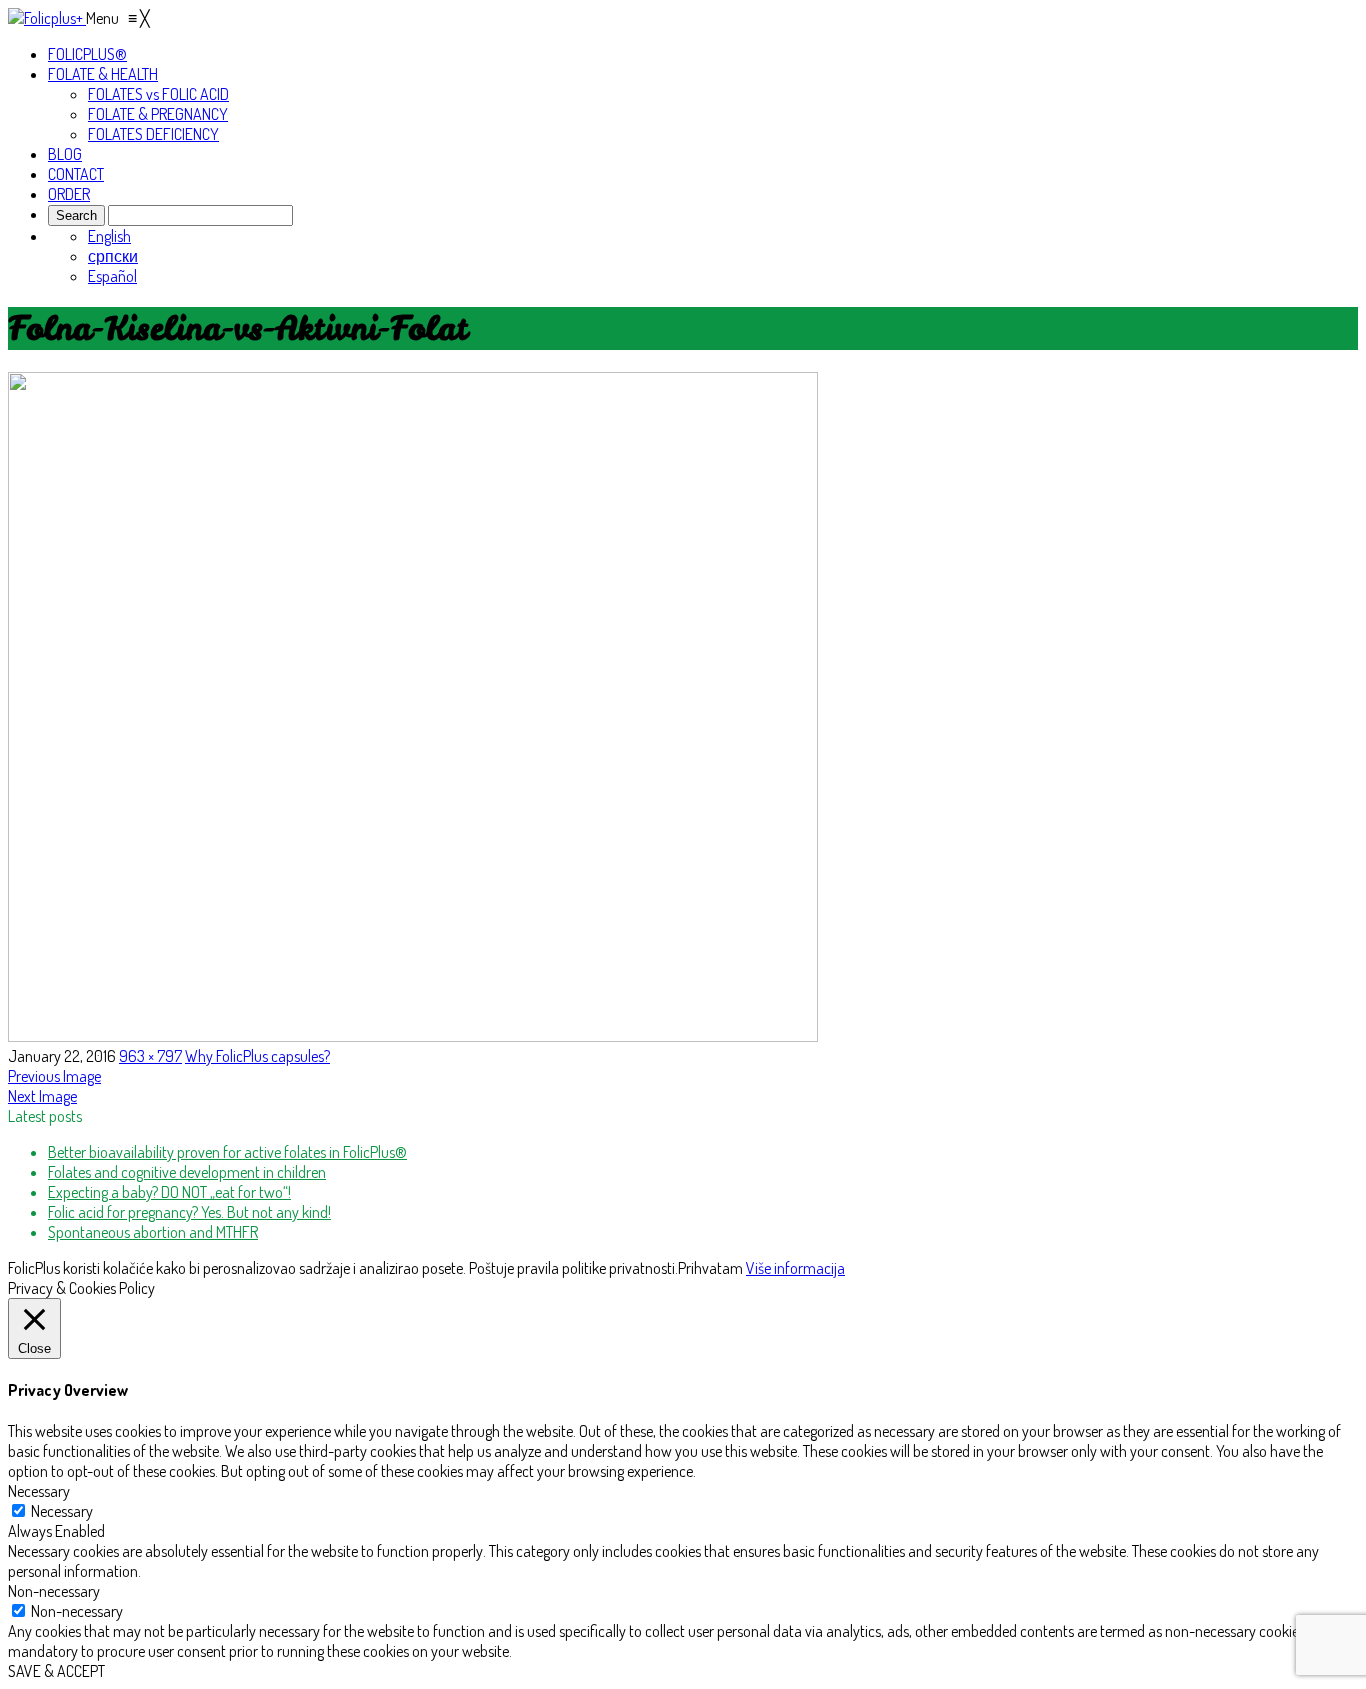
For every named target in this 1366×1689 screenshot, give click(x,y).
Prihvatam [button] (710, 1268)
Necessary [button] (39, 1491)
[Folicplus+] (47, 18)
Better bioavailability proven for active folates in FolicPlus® (227, 1152)
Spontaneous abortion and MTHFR (153, 1232)
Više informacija (795, 1268)
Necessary (62, 1511)
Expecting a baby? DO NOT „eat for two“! (169, 1192)
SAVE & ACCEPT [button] (56, 1671)
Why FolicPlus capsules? (257, 1056)
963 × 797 (150, 1056)
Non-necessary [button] (54, 1591)
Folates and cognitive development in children (187, 1172)
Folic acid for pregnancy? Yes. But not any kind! (189, 1212)
